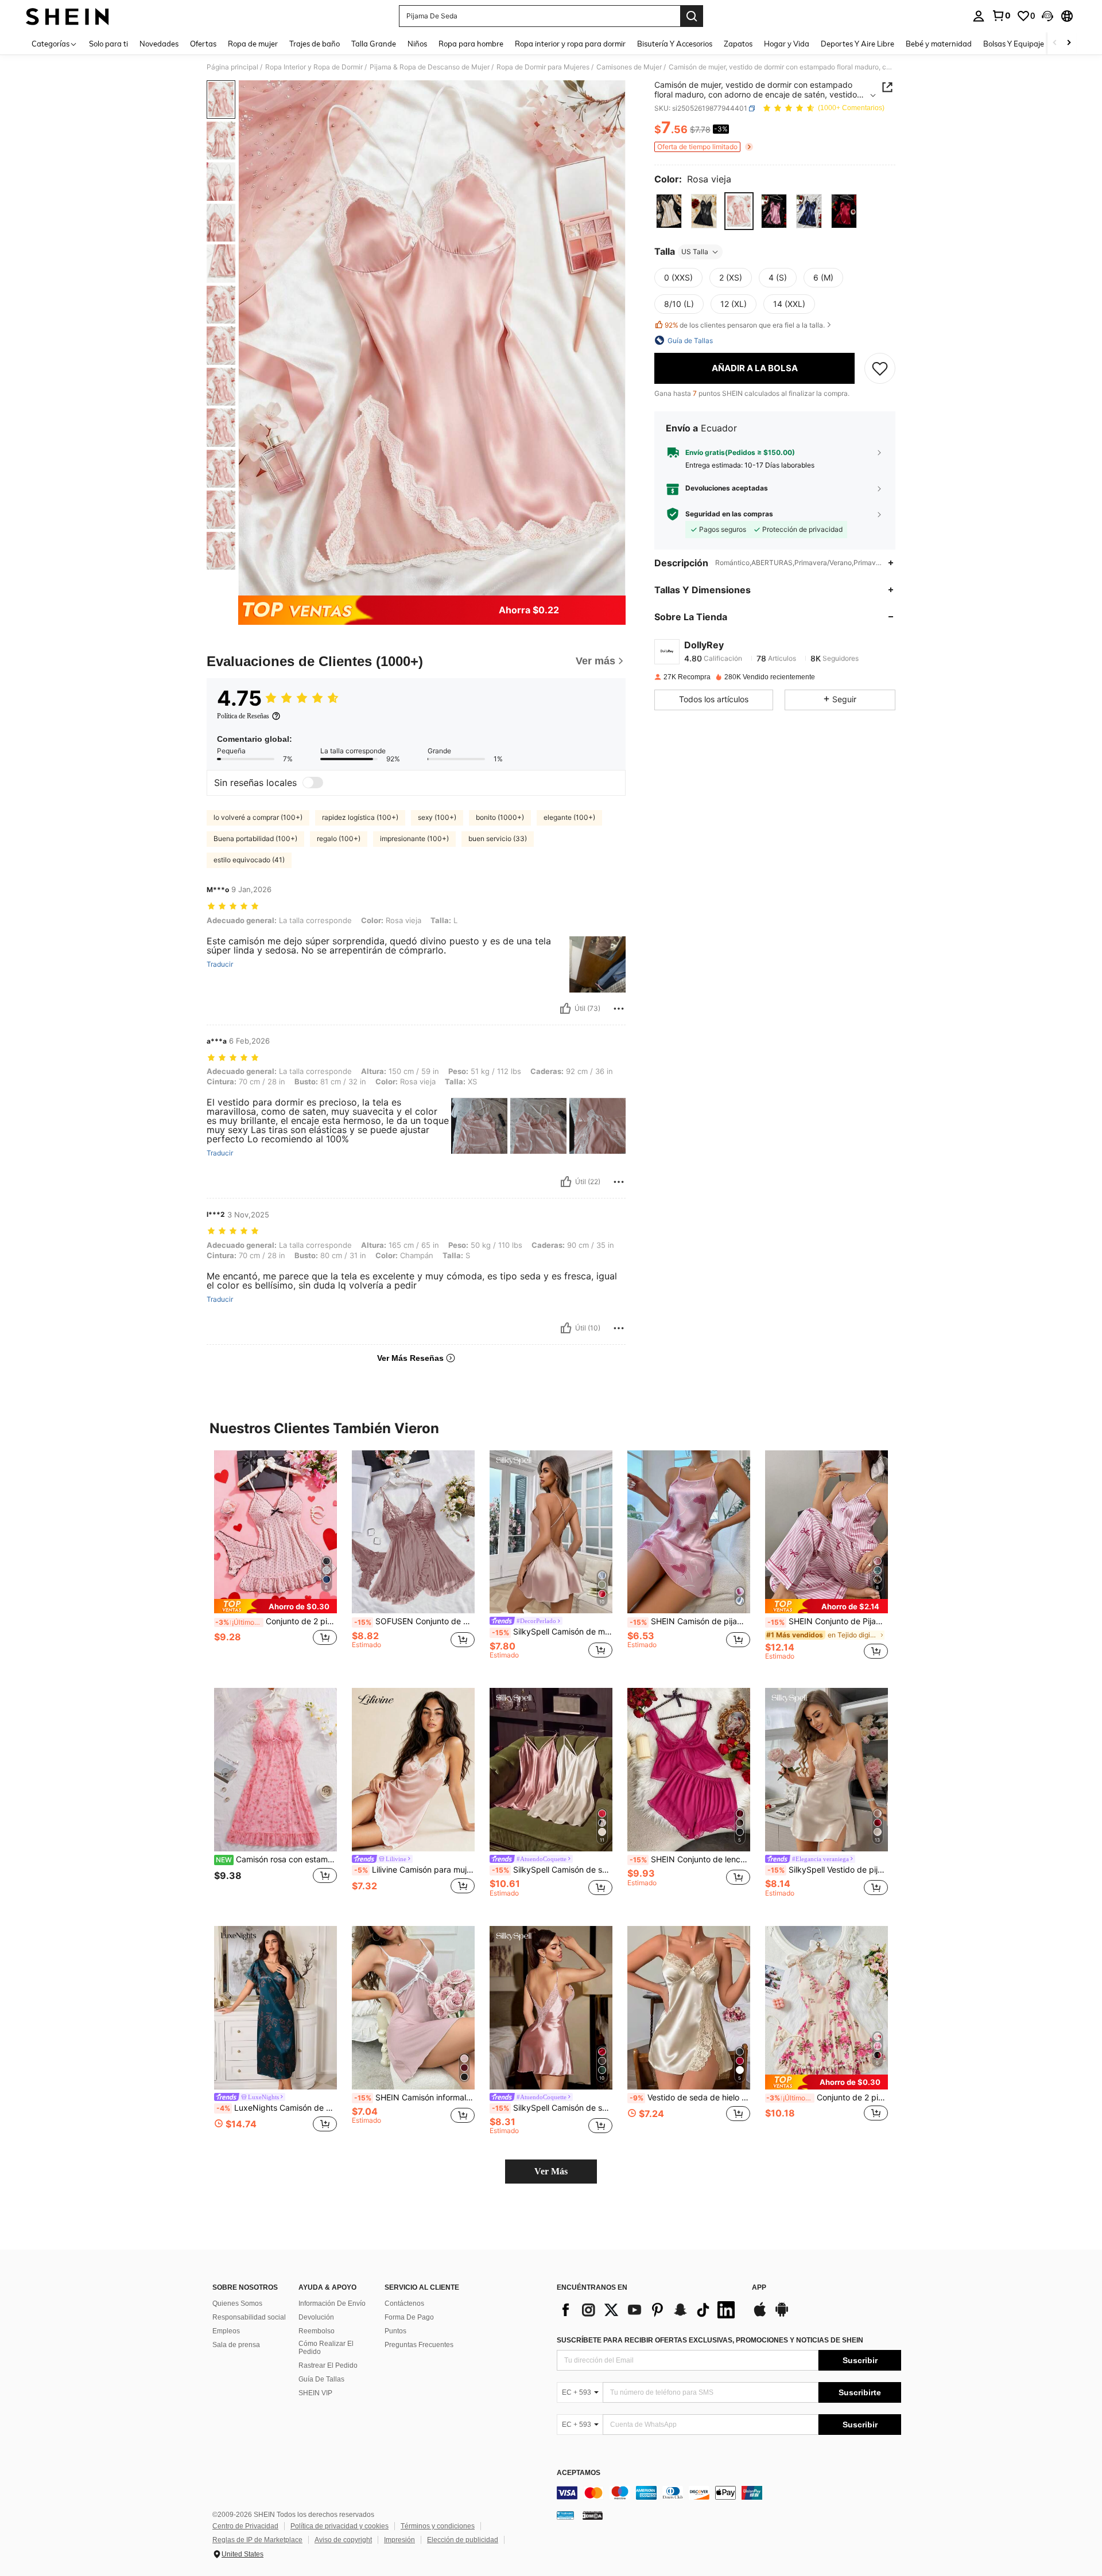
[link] (1001, 15)
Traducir (220, 964)
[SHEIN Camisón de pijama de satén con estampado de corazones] (689, 1532)
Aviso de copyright (343, 2540)
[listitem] (275, 1560)
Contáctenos (404, 2303)
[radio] (669, 211)
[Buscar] (692, 16)
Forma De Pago (409, 2317)
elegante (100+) (569, 817)
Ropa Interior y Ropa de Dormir (314, 67)
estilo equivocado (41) (249, 860)
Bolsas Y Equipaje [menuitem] (1014, 44)
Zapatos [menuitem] (738, 44)
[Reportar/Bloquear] (619, 1009)
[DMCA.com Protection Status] (593, 2515)
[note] (275, 1606)
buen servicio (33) (498, 838)
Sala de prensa (236, 2345)
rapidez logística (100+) (360, 817)
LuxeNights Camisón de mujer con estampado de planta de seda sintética (277, 2108)
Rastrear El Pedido (328, 2365)
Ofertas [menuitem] (203, 44)
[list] (649, 2310)
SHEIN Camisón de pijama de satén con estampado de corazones (690, 1621)
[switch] (313, 783)
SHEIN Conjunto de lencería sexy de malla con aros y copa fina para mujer (690, 1859)
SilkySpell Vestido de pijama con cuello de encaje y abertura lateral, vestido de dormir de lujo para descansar (828, 1870)
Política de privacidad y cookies (339, 2526)
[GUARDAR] (880, 368)
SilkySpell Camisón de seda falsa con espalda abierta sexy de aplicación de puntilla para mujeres (552, 2108)
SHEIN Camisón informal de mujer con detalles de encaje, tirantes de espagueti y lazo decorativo (414, 2098)
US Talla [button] (695, 252)
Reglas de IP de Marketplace (257, 2540)
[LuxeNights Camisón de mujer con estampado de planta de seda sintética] (275, 2008)
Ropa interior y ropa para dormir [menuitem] (570, 44)
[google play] (782, 2315)
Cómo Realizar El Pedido (326, 2348)
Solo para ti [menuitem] (108, 44)
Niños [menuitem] (417, 44)
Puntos (395, 2331)
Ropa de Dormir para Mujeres (543, 67)
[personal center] (979, 16)
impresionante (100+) (414, 838)
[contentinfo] (729, 2493)
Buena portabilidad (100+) (255, 838)
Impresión (399, 2540)
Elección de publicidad (463, 2540)
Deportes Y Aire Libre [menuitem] (857, 44)
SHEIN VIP (315, 2393)
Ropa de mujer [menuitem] (253, 44)
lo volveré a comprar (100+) (258, 817)
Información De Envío (332, 2303)
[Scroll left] (1055, 43)
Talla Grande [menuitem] (374, 44)
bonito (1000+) (500, 817)
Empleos (226, 2331)
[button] (1047, 16)
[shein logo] (67, 16)
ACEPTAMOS (579, 2473)
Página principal (232, 67)
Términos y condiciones (438, 2526)
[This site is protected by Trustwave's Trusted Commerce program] (565, 2515)
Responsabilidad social (249, 2317)
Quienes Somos (237, 2303)
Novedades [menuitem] (159, 44)
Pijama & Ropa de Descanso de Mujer (430, 67)
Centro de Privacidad (245, 2526)
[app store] (760, 2315)
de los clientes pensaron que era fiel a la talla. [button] (745, 325)
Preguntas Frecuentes (419, 2345)
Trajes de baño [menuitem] (315, 44)
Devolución (316, 2317)
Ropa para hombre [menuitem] (471, 44)
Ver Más (551, 2171)
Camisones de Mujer (629, 67)
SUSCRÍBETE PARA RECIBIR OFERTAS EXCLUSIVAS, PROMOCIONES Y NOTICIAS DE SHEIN (710, 2340)
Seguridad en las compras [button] (729, 513)
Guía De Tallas (321, 2379)
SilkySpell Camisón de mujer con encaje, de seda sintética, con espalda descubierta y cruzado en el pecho (552, 1632)
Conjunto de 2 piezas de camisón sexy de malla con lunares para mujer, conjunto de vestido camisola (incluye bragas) (276, 1621)
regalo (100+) (339, 838)
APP (759, 2288)
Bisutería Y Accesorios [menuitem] (675, 44)
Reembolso (317, 2331)
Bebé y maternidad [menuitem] (939, 44)
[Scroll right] (1069, 43)
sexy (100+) (437, 817)
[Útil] (565, 1009)
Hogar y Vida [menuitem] (787, 44)
